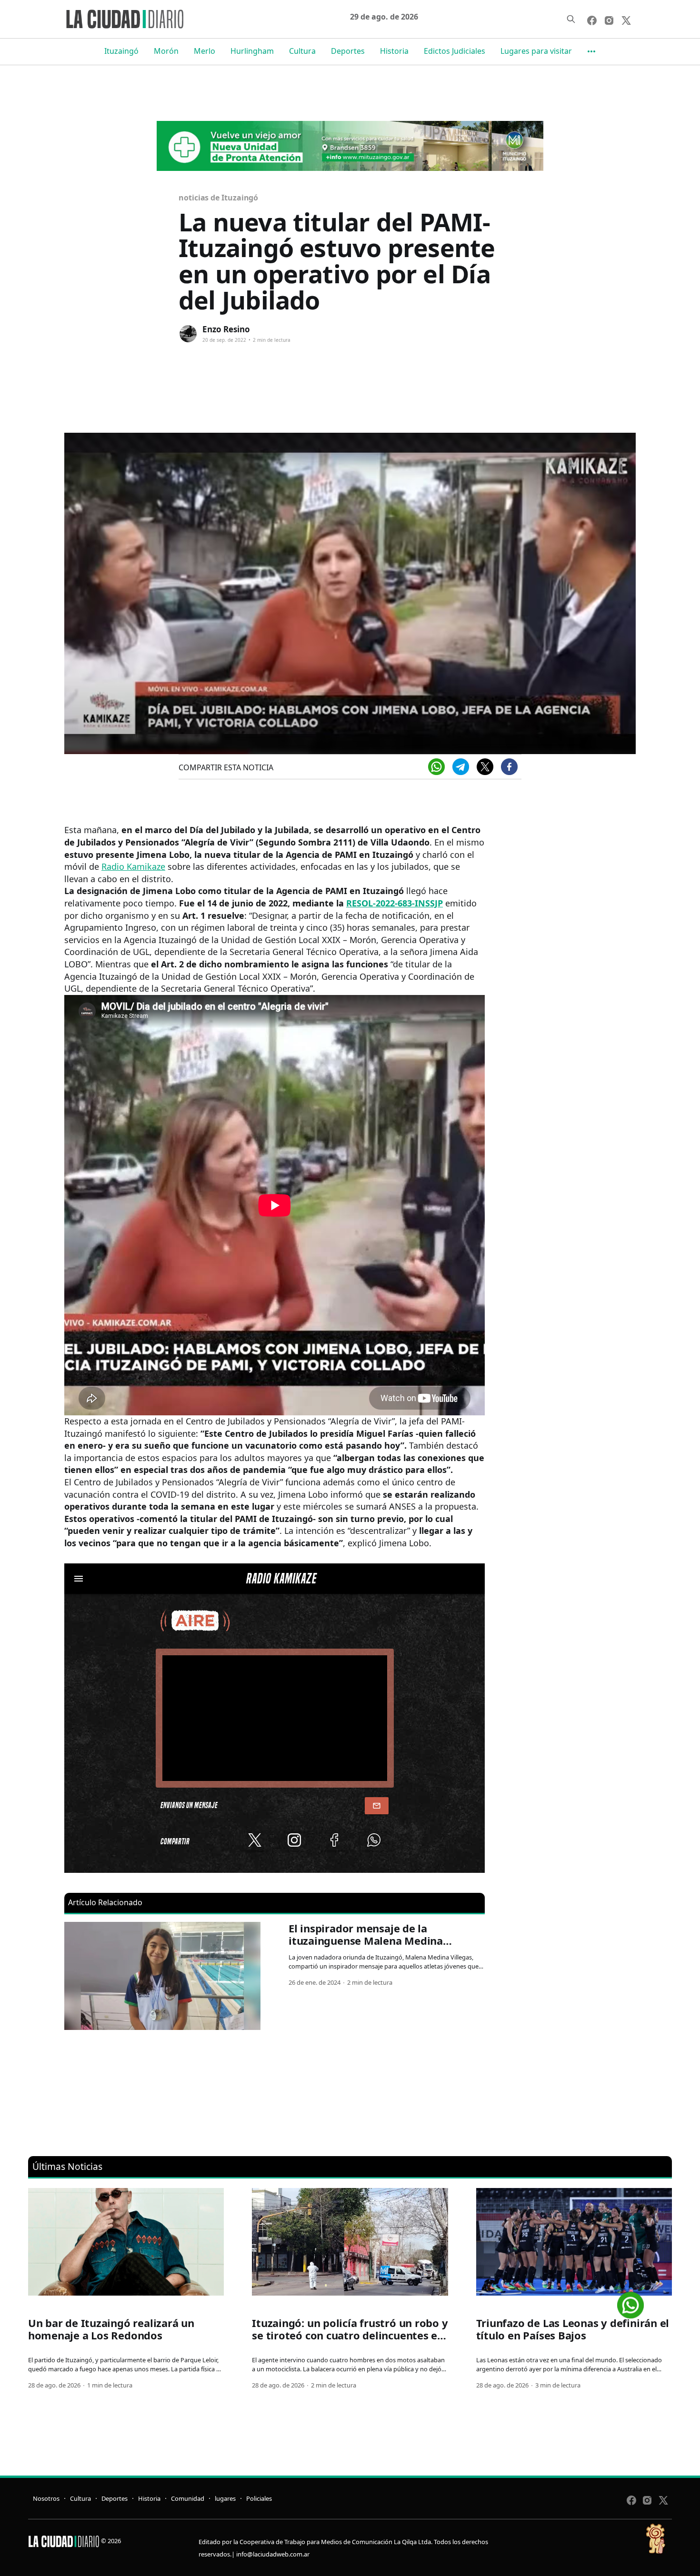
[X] (485, 767)
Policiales (259, 2498)
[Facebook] (509, 767)
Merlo (205, 51)
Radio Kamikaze (133, 866)
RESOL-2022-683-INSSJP (395, 903)
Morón (166, 51)
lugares (225, 2498)
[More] (591, 51)
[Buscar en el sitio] (571, 19)
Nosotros (46, 2498)
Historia (394, 51)
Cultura (302, 51)
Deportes (348, 51)
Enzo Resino (226, 329)
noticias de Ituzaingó (218, 198)
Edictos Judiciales (455, 51)
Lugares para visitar (536, 51)
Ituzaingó (121, 51)
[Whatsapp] (436, 767)
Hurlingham (252, 51)
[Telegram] (461, 767)
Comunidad (188, 2498)
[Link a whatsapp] (630, 2302)
